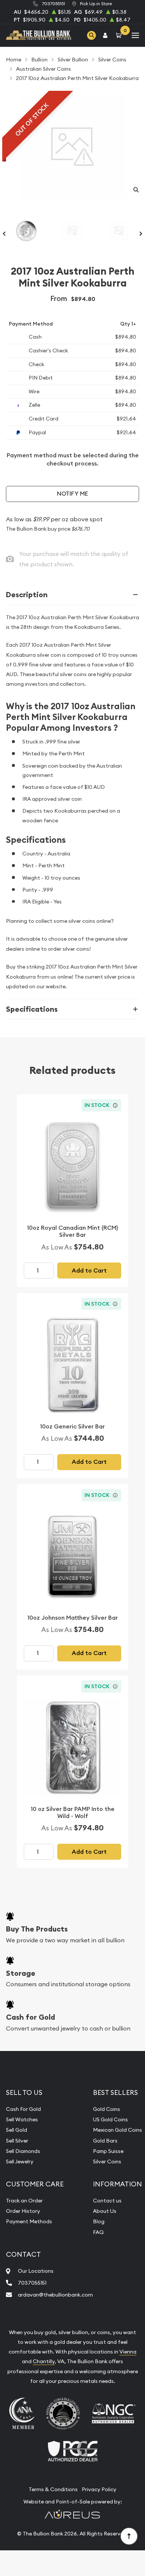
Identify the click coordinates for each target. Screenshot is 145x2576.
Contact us (107, 2201)
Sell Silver (17, 2141)
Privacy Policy (99, 2489)
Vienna (128, 2352)
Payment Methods (29, 2221)
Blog (99, 2221)
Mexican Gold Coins (117, 2130)
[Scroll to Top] (129, 2536)
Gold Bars (105, 2141)
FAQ (98, 2232)
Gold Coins (107, 2109)
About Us (105, 2211)
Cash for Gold (30, 2017)
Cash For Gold (23, 2109)
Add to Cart (89, 1271)
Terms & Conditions (53, 2489)
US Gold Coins (110, 2119)
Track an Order (24, 2201)
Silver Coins (107, 2161)
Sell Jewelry (20, 2161)
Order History (23, 2211)
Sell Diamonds (23, 2151)
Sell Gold (17, 2130)
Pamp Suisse (108, 2151)
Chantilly (44, 2361)
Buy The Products (37, 1929)
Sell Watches (22, 2119)
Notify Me (72, 494)
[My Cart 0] (120, 35)
